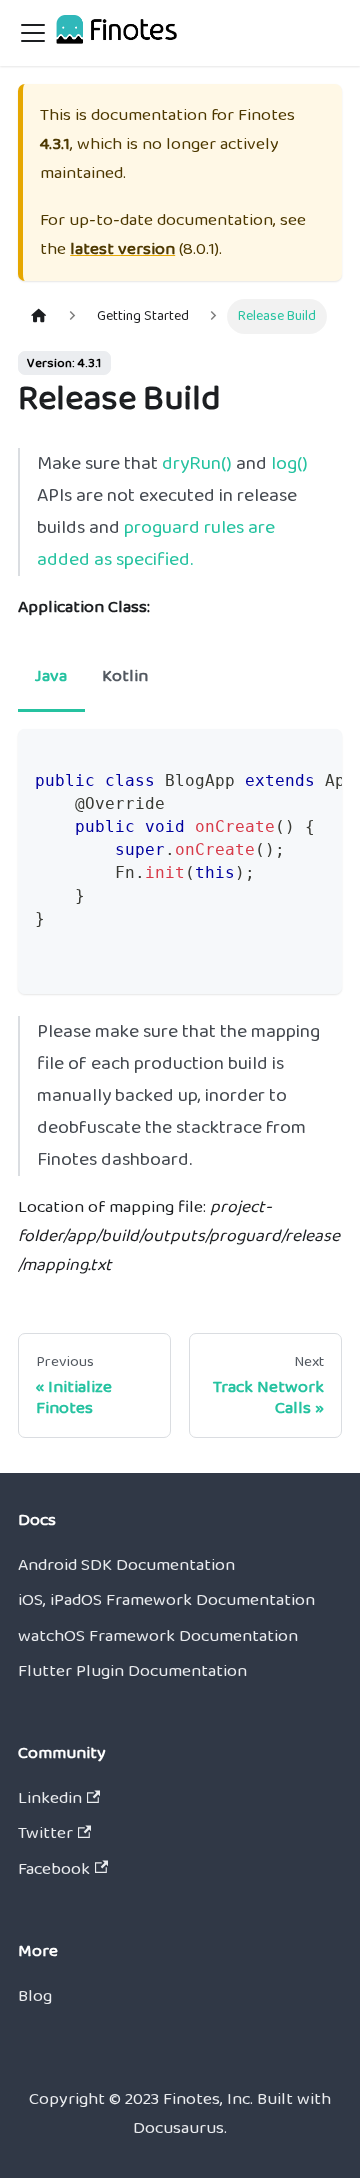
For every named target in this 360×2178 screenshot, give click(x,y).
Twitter (45, 1833)
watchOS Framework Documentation (158, 1636)
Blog (35, 1996)
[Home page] (39, 316)
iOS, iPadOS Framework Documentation (166, 1600)
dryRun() (197, 463)
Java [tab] (51, 676)
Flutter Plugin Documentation (132, 1671)
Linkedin (50, 1798)
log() (289, 463)
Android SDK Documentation (126, 1565)
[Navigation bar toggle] (33, 33)
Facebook (54, 1869)
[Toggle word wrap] (275, 756)
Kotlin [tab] (125, 676)
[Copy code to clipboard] (316, 756)
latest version (122, 249)
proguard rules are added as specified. (156, 543)
